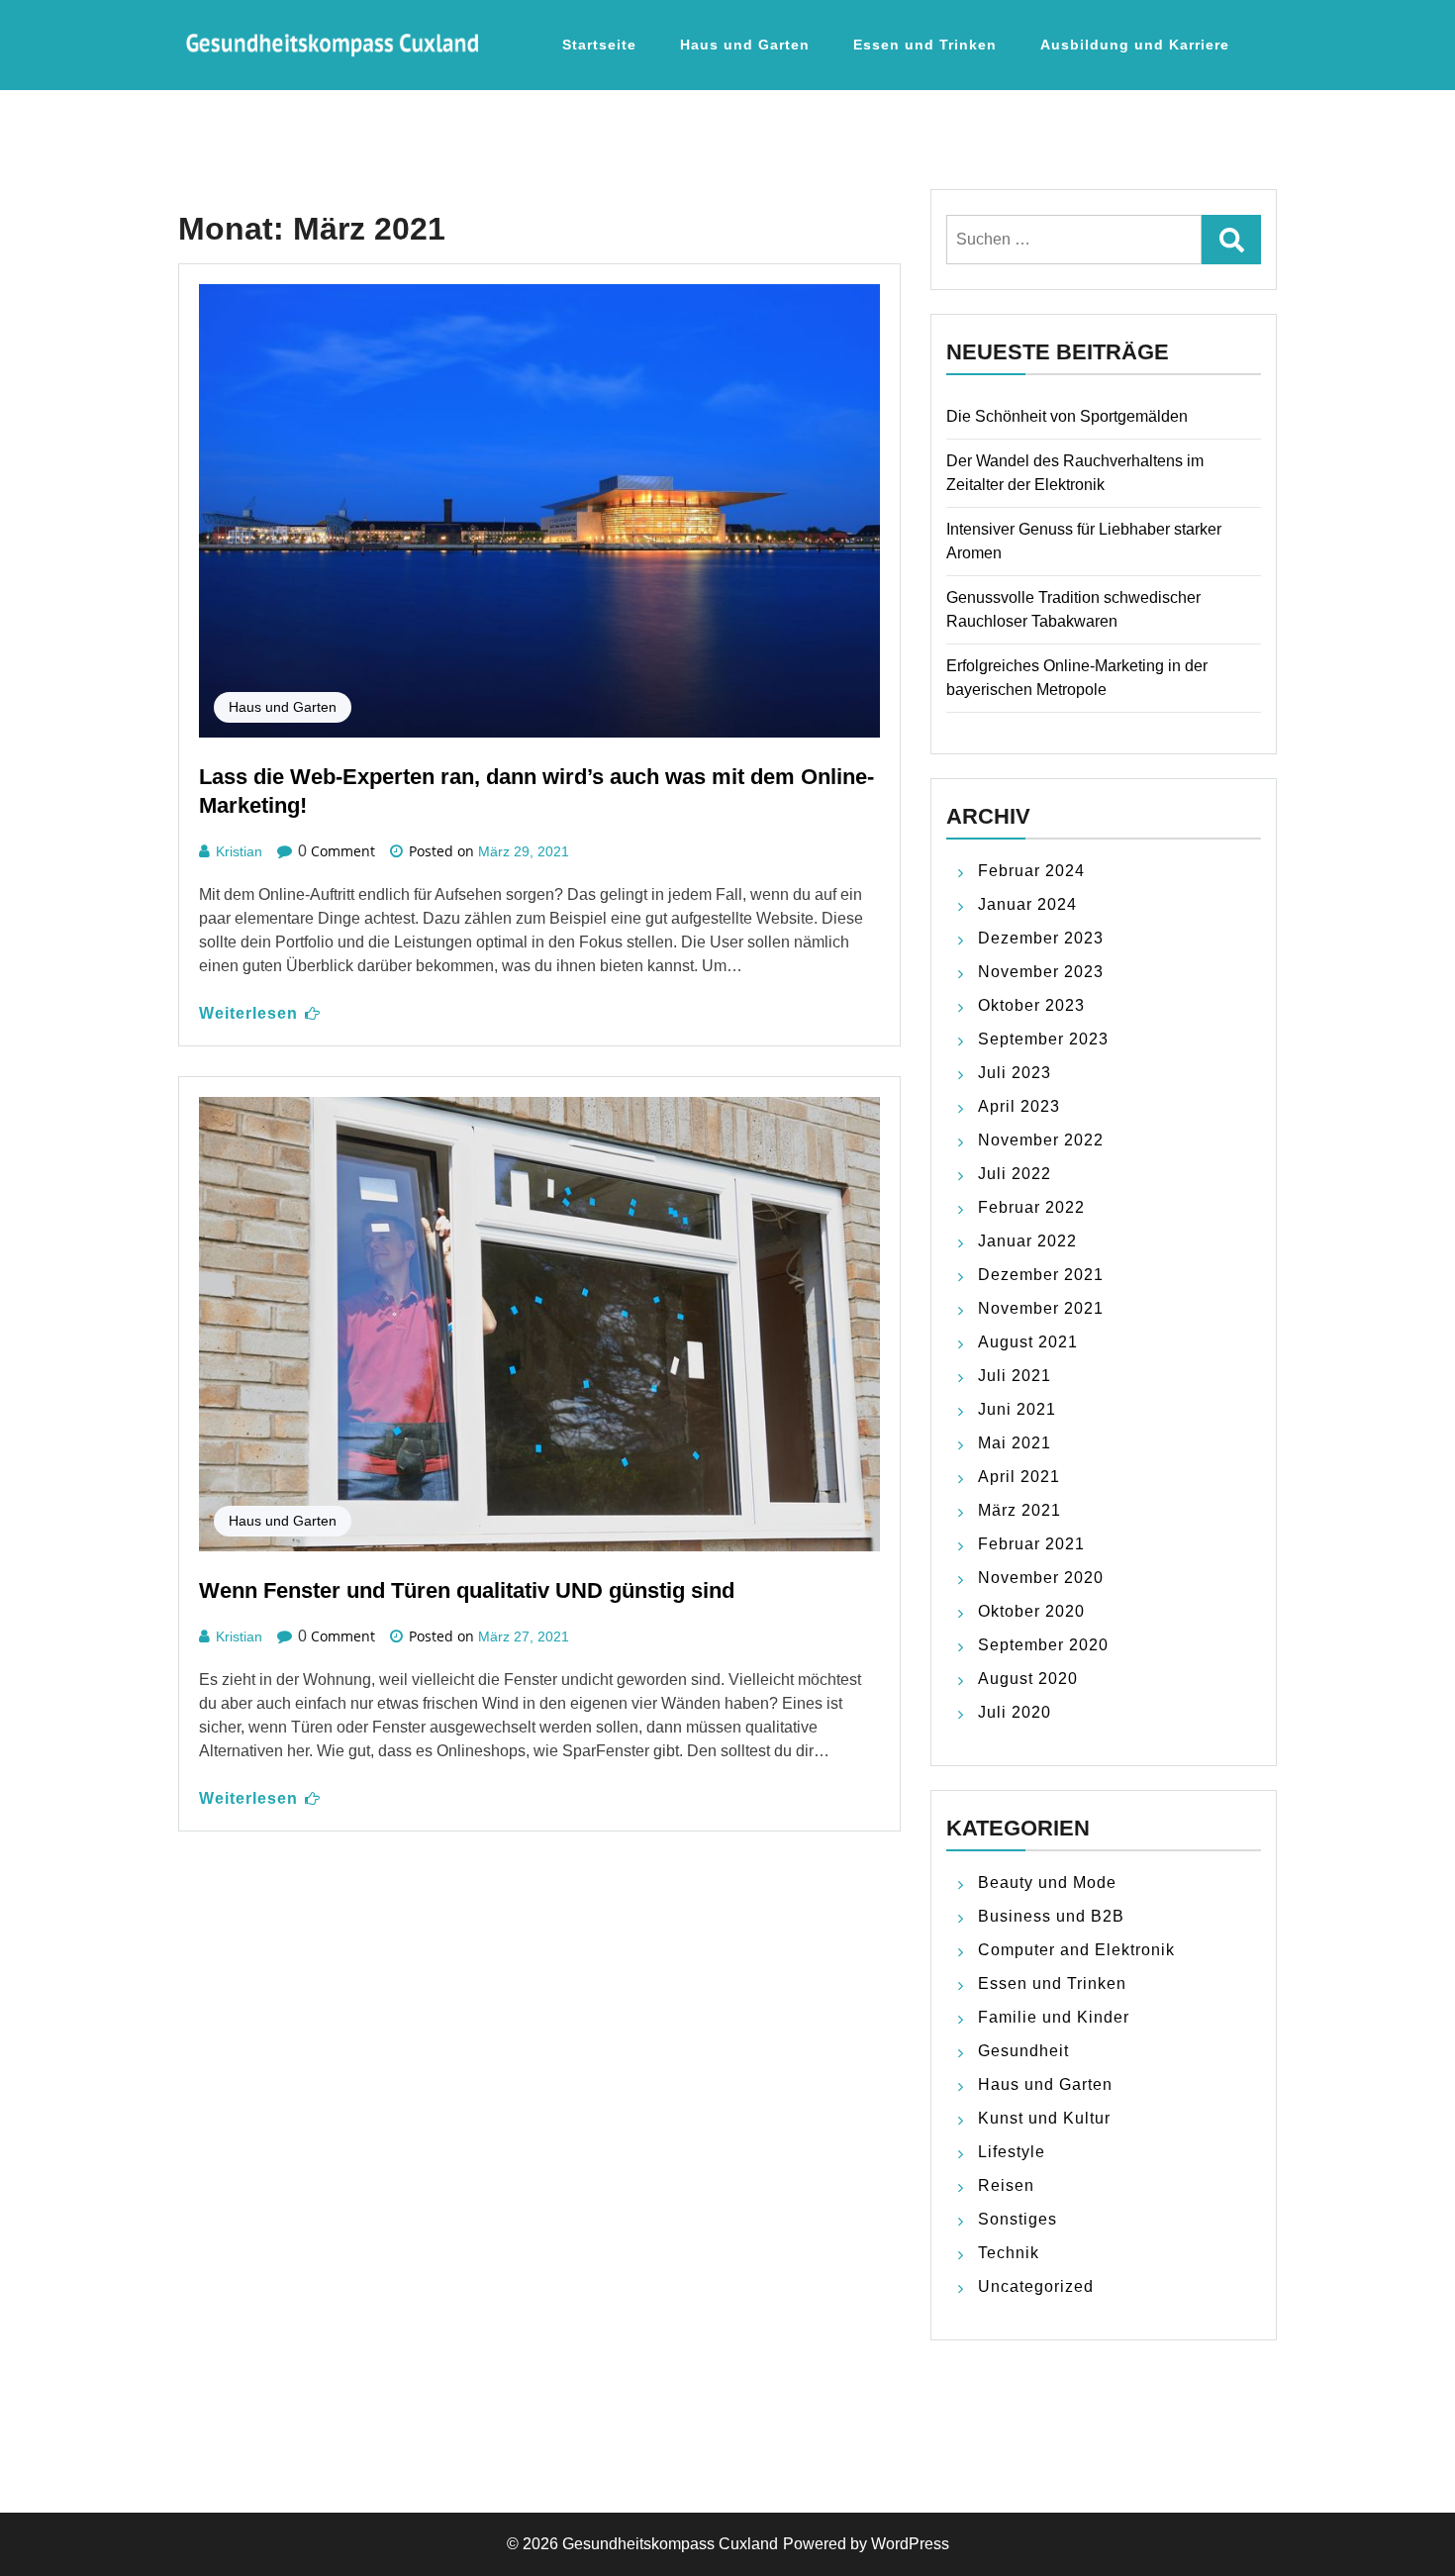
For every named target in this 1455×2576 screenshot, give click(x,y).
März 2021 (1019, 1510)
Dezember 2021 (1041, 1275)
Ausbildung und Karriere (1135, 45)
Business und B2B (1051, 1916)
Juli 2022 (1015, 1174)
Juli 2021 (1015, 1376)
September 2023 (1043, 1039)
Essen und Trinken (925, 45)
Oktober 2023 (1031, 1005)
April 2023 (1019, 1106)
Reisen (1006, 2185)
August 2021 (1028, 1342)
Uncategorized (1036, 2286)
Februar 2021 (1031, 1544)
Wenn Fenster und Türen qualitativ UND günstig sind (467, 1590)
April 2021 (1019, 1477)
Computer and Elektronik (1076, 1950)
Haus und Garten (745, 45)
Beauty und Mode (1047, 1882)
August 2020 (1028, 1679)
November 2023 (1041, 972)
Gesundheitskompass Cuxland (670, 2544)
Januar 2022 (1027, 1241)
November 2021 (1041, 1308)
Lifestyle (1012, 2152)
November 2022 (1041, 1140)
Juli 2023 (1015, 1073)
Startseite (599, 45)
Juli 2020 (1015, 1712)
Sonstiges (1018, 2219)
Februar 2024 (1031, 871)
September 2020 (1043, 1645)
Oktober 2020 (1031, 1611)
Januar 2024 (1027, 904)
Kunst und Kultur (1044, 2118)
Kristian (239, 851)
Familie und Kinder (1054, 2017)
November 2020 (1041, 1578)
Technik (1009, 2253)
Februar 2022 (1031, 1207)
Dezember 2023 (1041, 938)
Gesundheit (1023, 2051)
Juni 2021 (1017, 1409)
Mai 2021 (1015, 1443)
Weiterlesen (248, 1013)
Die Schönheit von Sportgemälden (1067, 416)
